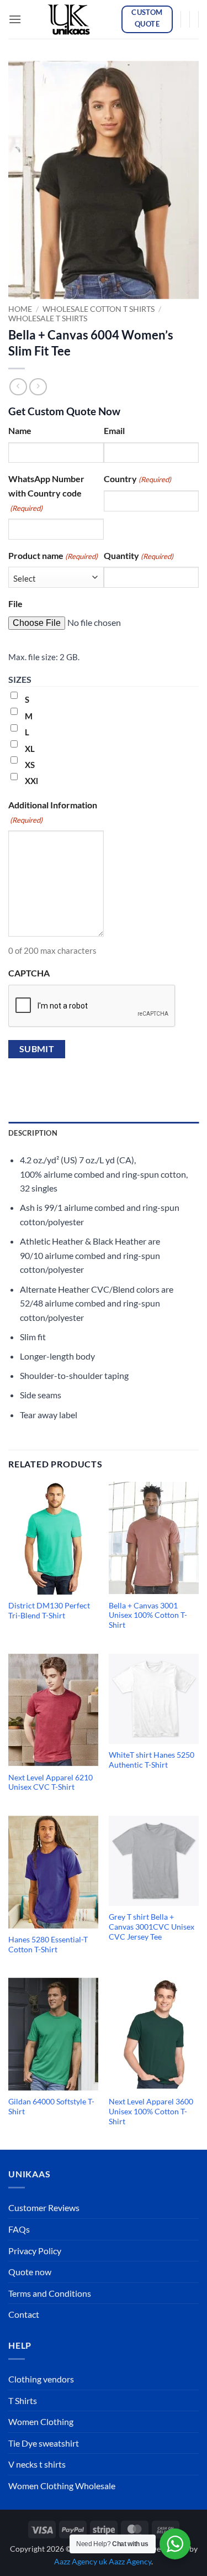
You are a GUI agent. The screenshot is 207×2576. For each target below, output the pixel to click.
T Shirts (23, 2400)
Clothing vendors (41, 2379)
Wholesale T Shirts (48, 318)
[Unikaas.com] (71, 19)
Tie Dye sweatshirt (44, 2443)
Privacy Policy (35, 2251)
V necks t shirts (37, 2464)
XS (30, 765)
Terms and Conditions (50, 2293)
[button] (15, 19)
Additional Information (53, 812)
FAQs (19, 2229)
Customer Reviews (44, 2207)
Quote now (30, 2272)
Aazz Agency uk (81, 2561)
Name (20, 430)
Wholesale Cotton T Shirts (99, 309)
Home (20, 309)
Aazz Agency (130, 2561)
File (15, 603)
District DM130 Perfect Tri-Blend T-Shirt (49, 1611)
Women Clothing (41, 2421)
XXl (31, 781)
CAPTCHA (29, 973)
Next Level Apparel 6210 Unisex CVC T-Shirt (51, 1783)
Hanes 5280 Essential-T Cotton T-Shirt (48, 1945)
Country (137, 479)
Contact (24, 2314)
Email (114, 430)
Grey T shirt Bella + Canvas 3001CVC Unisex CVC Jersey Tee (152, 1927)
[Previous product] (38, 387)
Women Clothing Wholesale (62, 2486)
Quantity (139, 555)
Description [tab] (33, 1133)
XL (30, 749)
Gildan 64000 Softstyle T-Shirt (51, 2107)
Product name (53, 555)
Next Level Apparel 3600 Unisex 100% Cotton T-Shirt (151, 2111)
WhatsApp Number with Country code (46, 493)
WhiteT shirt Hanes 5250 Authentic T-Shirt (152, 1760)
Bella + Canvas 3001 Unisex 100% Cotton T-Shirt (148, 1615)
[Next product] (18, 387)
